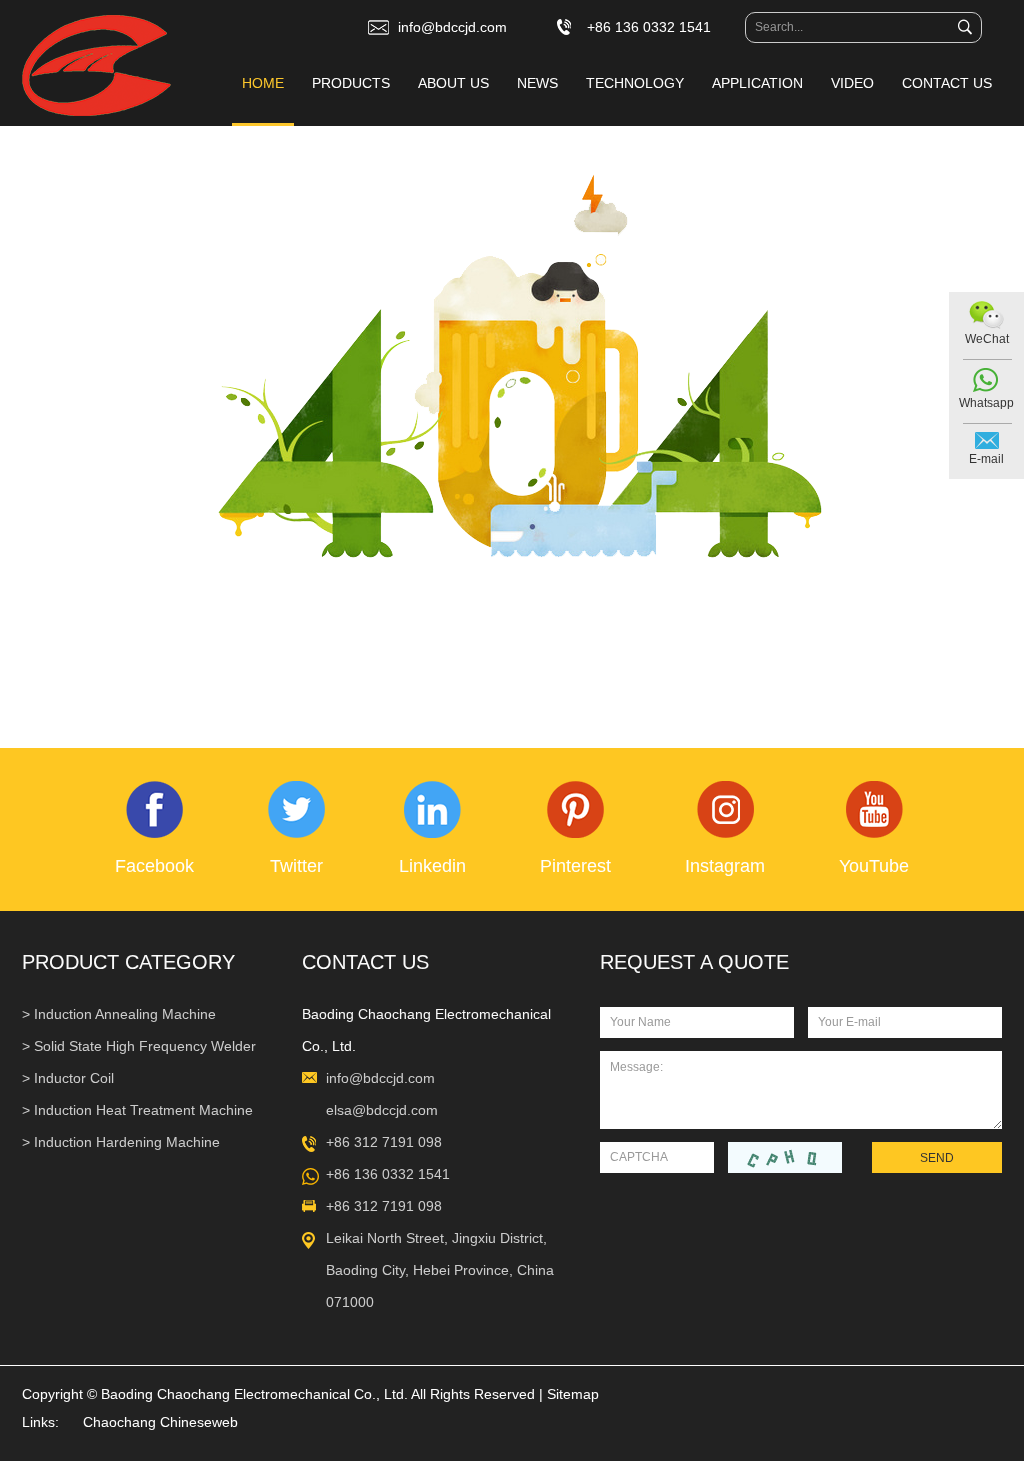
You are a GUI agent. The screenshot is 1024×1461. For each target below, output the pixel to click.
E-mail (986, 459)
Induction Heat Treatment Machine (143, 1110)
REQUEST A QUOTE (694, 962)
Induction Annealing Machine (125, 1014)
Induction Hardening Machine (127, 1142)
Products (351, 83)
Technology (635, 83)
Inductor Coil (74, 1078)
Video (852, 83)
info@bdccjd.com (452, 27)
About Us (453, 83)
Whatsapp (986, 403)
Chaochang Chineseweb (160, 1422)
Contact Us (947, 83)
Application (757, 83)
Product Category (128, 962)
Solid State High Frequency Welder (145, 1046)
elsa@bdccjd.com (382, 1110)
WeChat (987, 339)
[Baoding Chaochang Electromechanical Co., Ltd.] (96, 67)
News (537, 83)
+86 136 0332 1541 (388, 1174)
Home (263, 83)
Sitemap (573, 1394)
